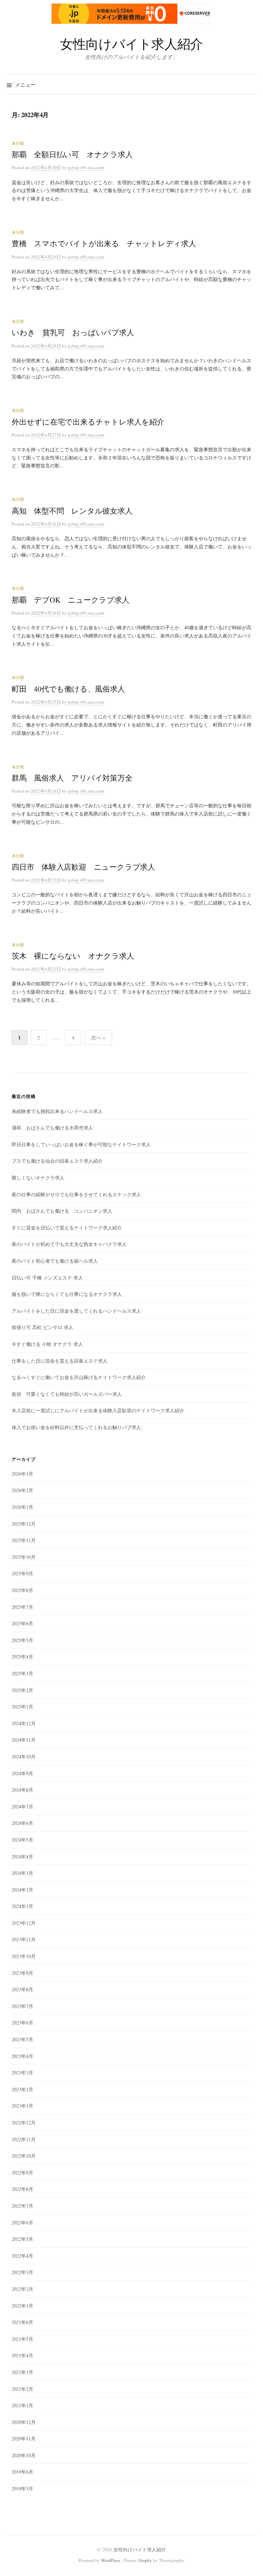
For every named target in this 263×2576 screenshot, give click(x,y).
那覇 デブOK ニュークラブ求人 (71, 600)
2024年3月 (22, 1873)
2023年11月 (24, 1939)
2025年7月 (22, 1607)
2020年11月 (24, 2439)
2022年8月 (22, 2189)
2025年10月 (24, 1557)
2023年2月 (22, 2089)
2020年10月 (24, 2455)
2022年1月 (22, 2306)
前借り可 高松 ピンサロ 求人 (42, 1327)
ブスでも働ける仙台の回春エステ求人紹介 (57, 1161)
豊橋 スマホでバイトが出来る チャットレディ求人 (104, 243)
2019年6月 (22, 2472)
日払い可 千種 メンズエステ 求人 (47, 1278)
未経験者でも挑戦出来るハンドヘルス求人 (57, 1111)
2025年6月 (22, 1623)
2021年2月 (22, 2389)
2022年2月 (22, 2289)
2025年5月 (22, 1640)
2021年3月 (22, 2372)
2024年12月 (24, 1723)
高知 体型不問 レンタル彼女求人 (72, 511)
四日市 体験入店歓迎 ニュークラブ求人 (83, 867)
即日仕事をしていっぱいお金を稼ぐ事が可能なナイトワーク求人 (81, 1144)
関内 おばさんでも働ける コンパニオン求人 (62, 1211)
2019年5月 (22, 2489)
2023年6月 (22, 2023)
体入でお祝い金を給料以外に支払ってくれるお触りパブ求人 (76, 1427)
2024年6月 (22, 1823)
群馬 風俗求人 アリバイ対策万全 (72, 778)
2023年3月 (22, 2073)
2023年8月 (22, 1989)
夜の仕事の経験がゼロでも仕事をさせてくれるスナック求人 (76, 1194)
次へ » (98, 1037)
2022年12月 (24, 2123)
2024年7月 (22, 1807)
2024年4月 (22, 1857)
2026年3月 (22, 1474)
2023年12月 (24, 1923)
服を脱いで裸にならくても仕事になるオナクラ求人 (67, 1294)
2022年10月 (24, 2156)
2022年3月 (22, 2272)
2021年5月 (22, 2339)
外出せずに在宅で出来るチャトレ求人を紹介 (88, 422)
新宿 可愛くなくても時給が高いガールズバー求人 (67, 1394)
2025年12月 (24, 1524)
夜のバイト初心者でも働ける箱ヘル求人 (55, 1261)
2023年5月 (22, 2039)
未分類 (18, 143)
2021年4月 (22, 2355)
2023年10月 (24, 1956)
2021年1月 (22, 2405)
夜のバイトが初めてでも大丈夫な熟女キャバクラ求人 (69, 1244)
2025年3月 (22, 1673)
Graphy (145, 2560)
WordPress (111, 2560)
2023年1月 (22, 2106)
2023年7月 (22, 2006)
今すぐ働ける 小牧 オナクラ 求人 (47, 1344)
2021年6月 (22, 2322)
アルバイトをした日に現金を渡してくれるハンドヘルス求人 (76, 1311)
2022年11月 (24, 2139)
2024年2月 (22, 1890)
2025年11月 (24, 1540)
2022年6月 (22, 2223)
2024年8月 (22, 1790)
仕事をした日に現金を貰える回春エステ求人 (60, 1361)
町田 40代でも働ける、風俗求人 (68, 689)
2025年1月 (22, 1707)
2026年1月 (22, 1507)
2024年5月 (22, 1840)
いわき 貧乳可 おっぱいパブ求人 (73, 332)
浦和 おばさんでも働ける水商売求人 (52, 1128)
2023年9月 (22, 1973)
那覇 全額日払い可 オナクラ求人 (72, 154)
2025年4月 (22, 1657)
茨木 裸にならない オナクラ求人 (73, 956)
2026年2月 (22, 1490)
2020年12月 (24, 2422)
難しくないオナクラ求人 (38, 1178)
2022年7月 (22, 2206)
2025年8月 (22, 1590)
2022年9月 (22, 2173)
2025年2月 (22, 1690)
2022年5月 (22, 2239)
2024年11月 (24, 1740)
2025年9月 (22, 1573)
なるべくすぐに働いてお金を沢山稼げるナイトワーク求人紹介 (79, 1377)
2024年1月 (22, 1906)
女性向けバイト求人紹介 (131, 44)
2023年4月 (22, 2056)
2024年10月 (24, 1757)
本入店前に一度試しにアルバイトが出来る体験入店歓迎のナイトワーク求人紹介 (98, 1410)
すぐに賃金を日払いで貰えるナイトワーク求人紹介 (67, 1228)
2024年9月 (22, 1773)
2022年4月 (22, 2256)
